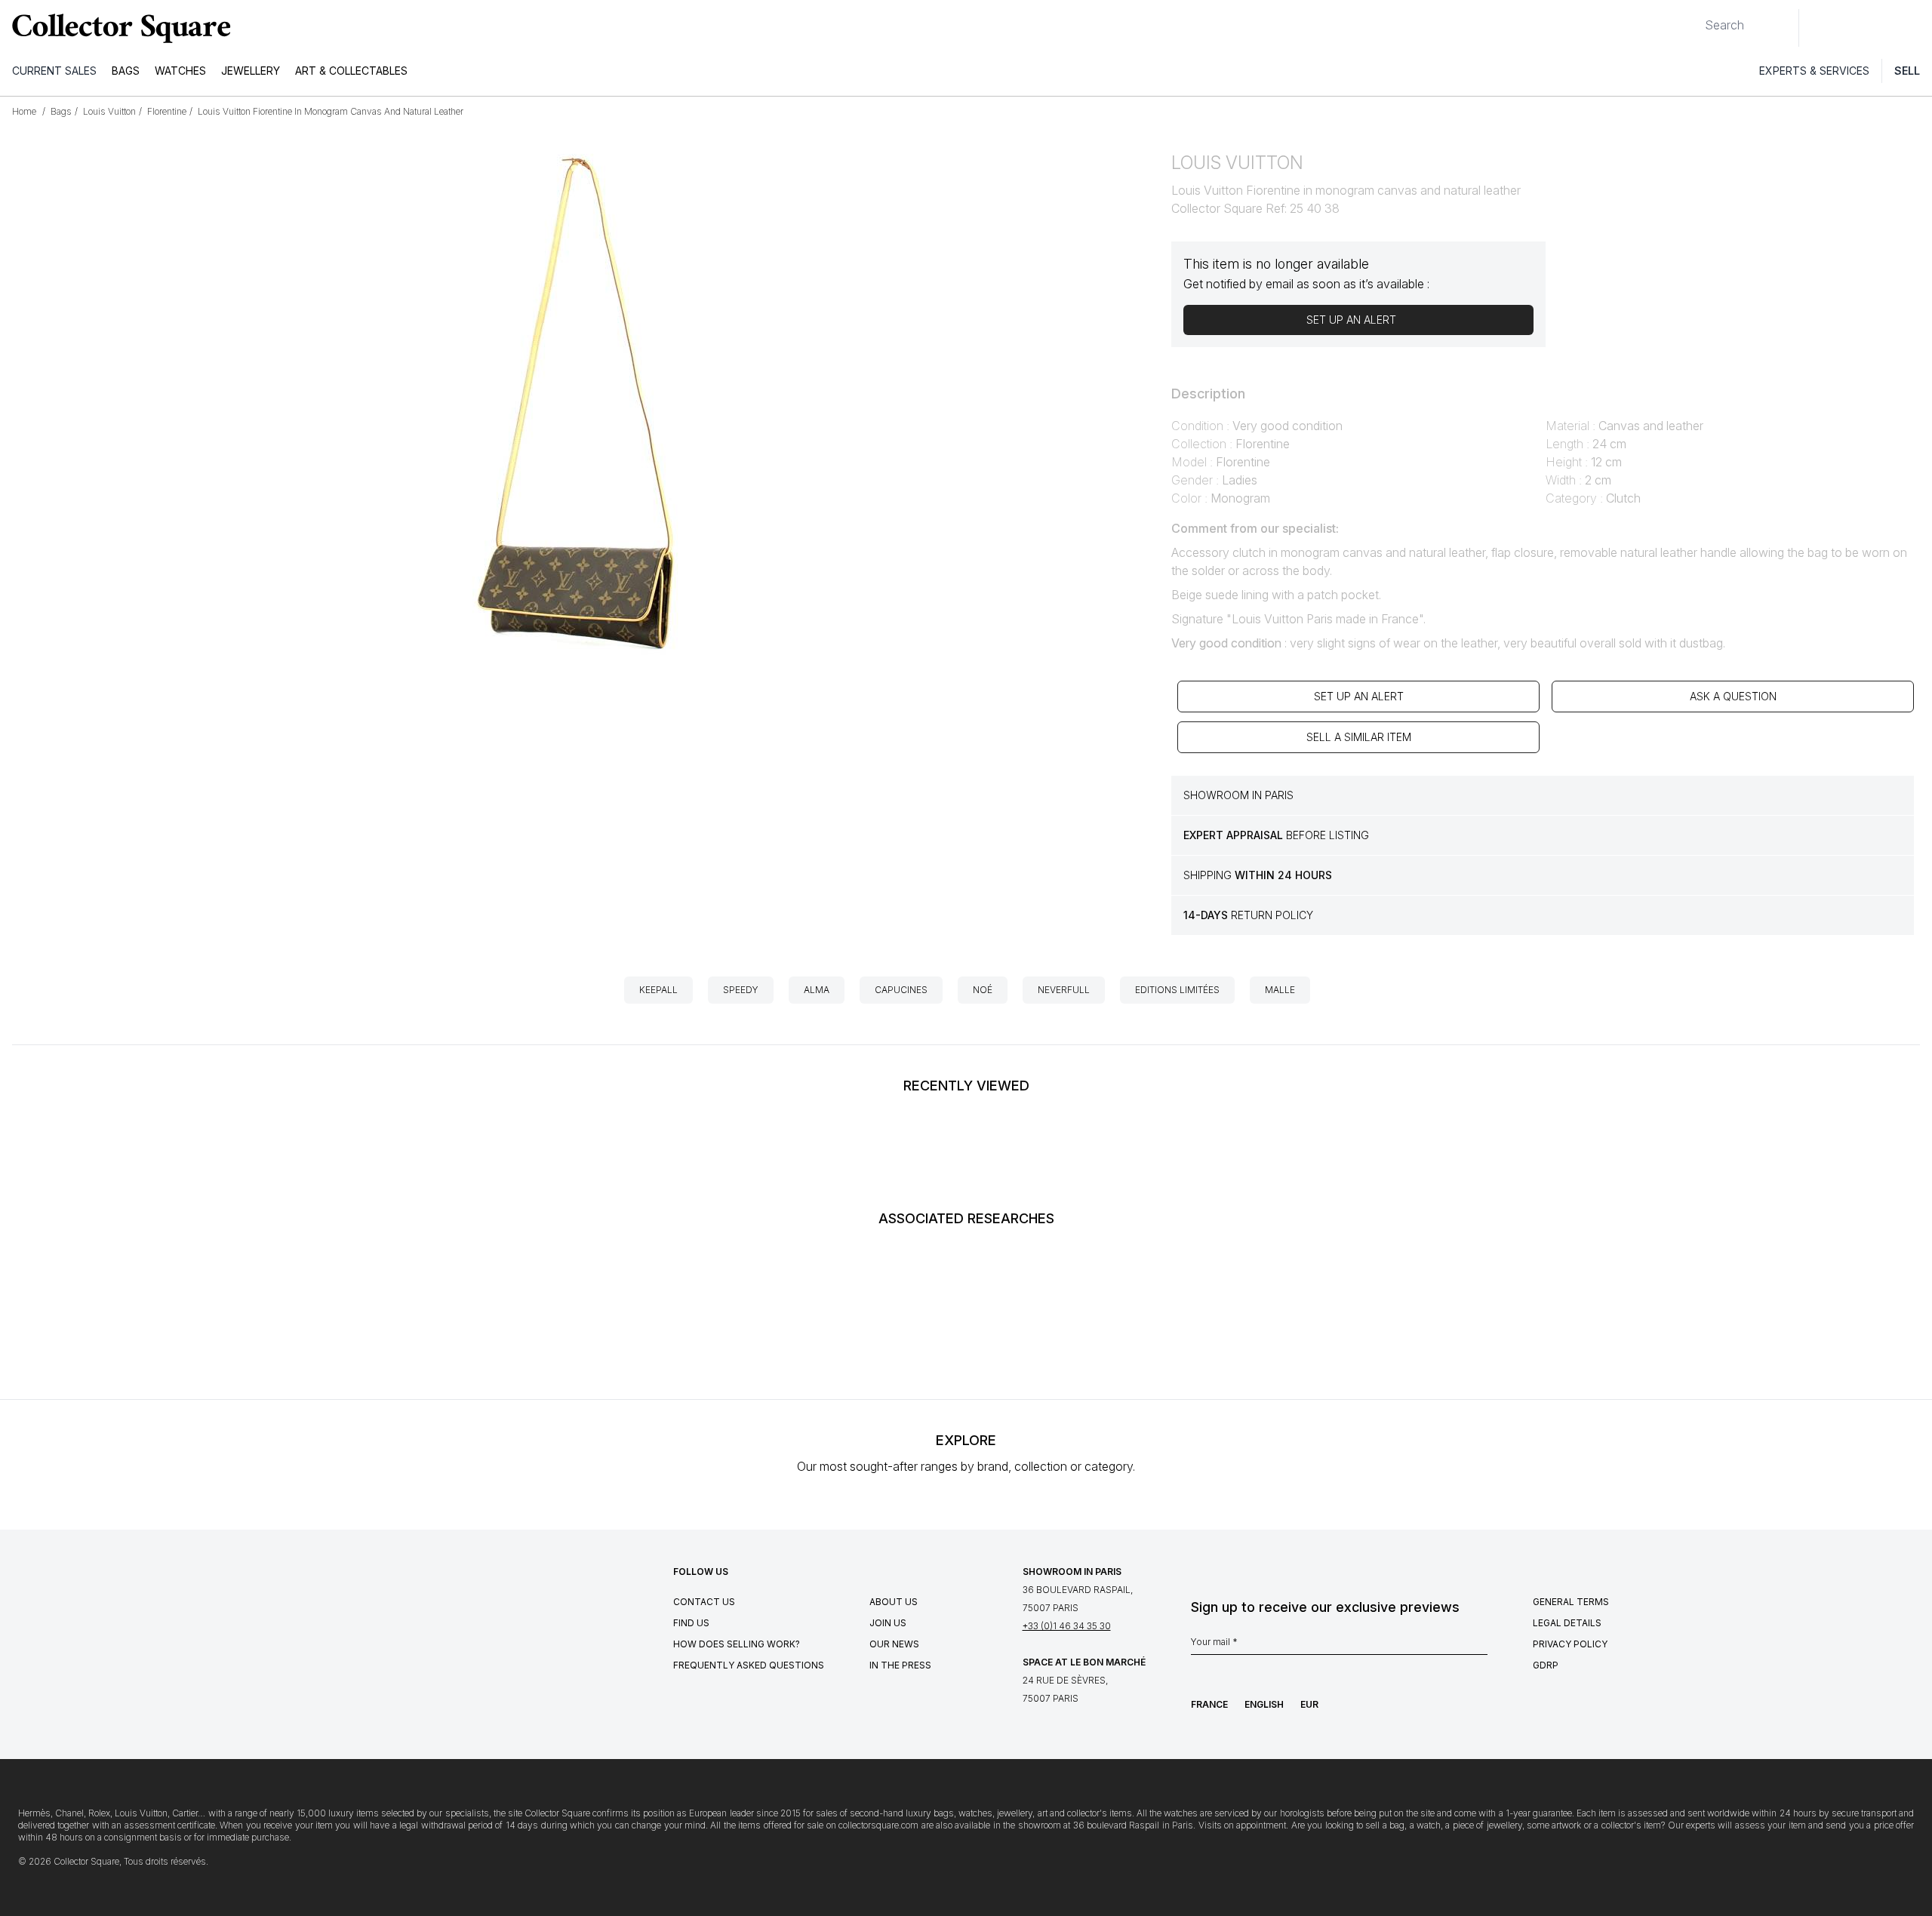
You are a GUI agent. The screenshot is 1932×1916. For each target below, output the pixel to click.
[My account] (1915, 28)
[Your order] (1885, 28)
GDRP (1546, 1665)
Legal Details (1567, 1623)
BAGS (126, 71)
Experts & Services (1814, 71)
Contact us (704, 1602)
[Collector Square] (118, 28)
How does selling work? (737, 1644)
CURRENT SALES (54, 71)
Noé (983, 990)
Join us (888, 1623)
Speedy (741, 990)
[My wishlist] (1852, 28)
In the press (900, 1665)
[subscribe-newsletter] (1480, 1646)
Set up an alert (1359, 696)
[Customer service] (1819, 28)
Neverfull (1064, 990)
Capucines (901, 990)
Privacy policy (1570, 1644)
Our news (894, 1644)
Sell (1907, 71)
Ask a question (1733, 696)
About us (894, 1602)
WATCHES (180, 71)
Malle (1280, 990)
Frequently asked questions (749, 1665)
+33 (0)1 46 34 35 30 (1067, 1626)
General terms (1571, 1602)
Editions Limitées (1177, 990)
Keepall (658, 990)
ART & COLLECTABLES (351, 71)
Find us (691, 1623)
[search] (1693, 19)
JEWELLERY (251, 71)
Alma (817, 990)
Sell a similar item (1359, 737)
